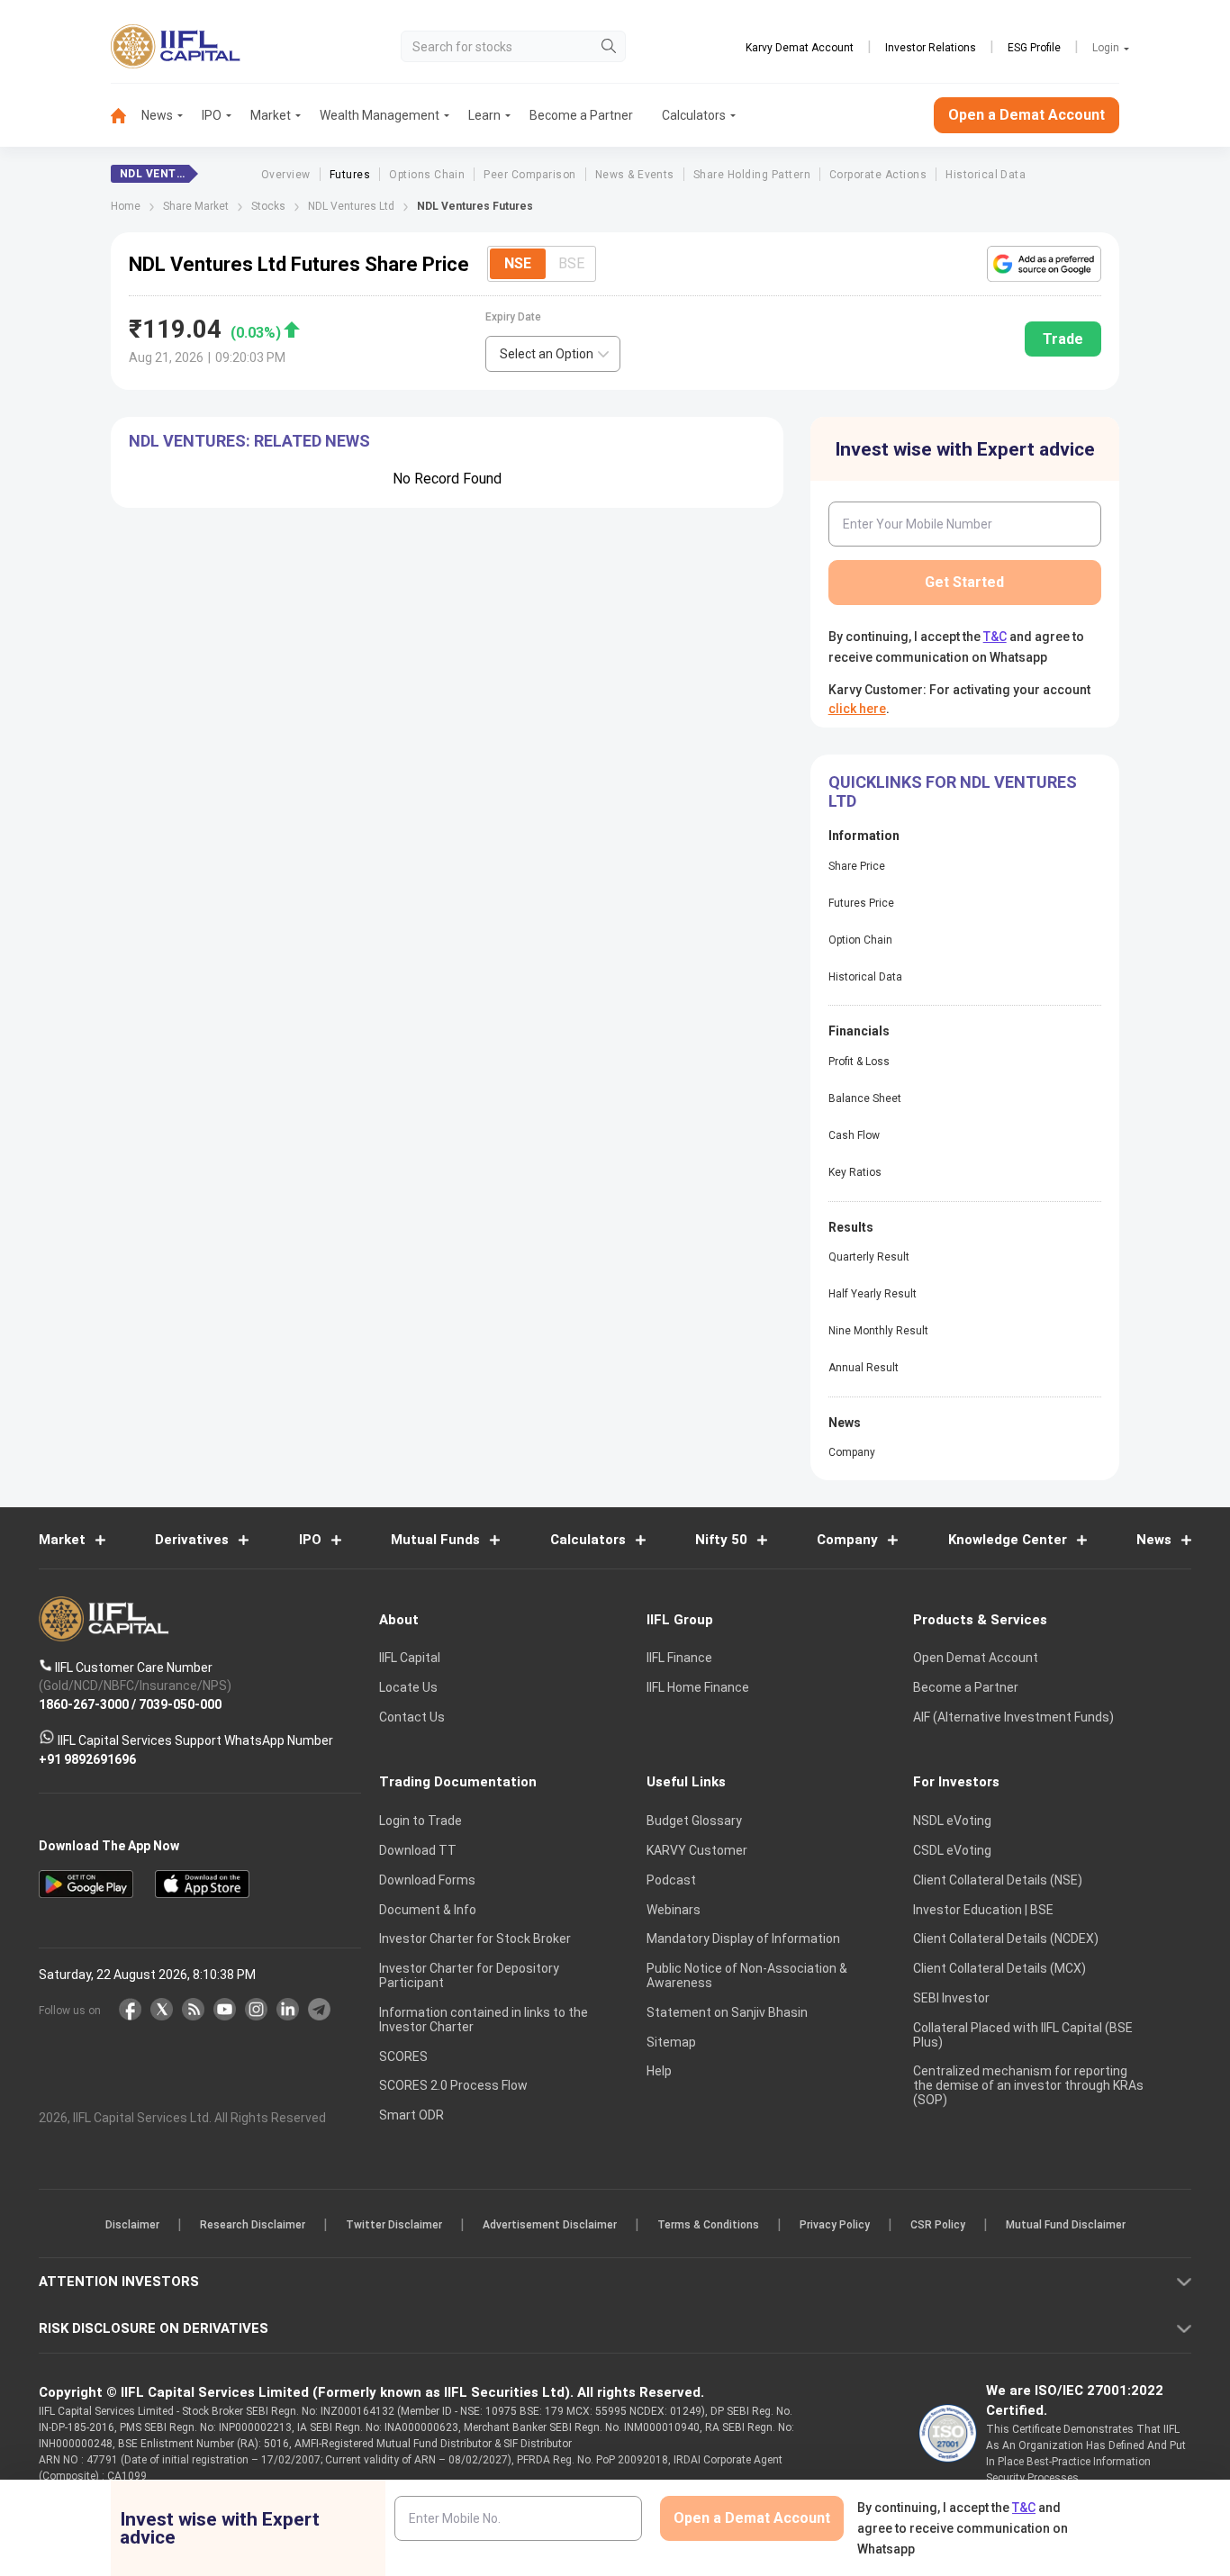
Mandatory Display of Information (743, 1939)
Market (271, 115)
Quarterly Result (869, 1257)
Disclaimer (132, 2225)
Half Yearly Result (873, 1294)
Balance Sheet (865, 1098)
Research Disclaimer (253, 2225)
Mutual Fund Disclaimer (1066, 2225)
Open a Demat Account (1027, 115)
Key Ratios (855, 1172)
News (157, 115)
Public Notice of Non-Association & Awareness (747, 1975)
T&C (995, 637)
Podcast (671, 1880)
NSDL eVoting (952, 1821)
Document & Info (428, 1910)
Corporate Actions (878, 175)
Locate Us (408, 1687)
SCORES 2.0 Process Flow (453, 2085)
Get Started (964, 582)
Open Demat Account (976, 1658)
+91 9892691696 (87, 1758)
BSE (571, 263)
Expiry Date (513, 317)
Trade (1063, 339)
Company (852, 1452)
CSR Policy (938, 2225)
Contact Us (412, 1717)
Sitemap (671, 2042)
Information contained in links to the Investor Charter (484, 2020)
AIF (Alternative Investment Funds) (1013, 1717)
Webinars (674, 1910)
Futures (350, 175)
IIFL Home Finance (698, 1687)
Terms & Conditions (708, 2225)
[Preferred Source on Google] (1044, 264)
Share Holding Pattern (752, 175)
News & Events (635, 175)
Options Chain (427, 175)
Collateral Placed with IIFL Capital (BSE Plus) (1023, 2035)
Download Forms (427, 1880)
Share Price (857, 866)
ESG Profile (1034, 48)
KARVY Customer (697, 1850)
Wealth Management (380, 115)
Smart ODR (412, 2115)
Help (659, 2071)
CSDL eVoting (952, 1850)
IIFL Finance (679, 1658)
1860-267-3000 (84, 1704)
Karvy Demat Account (800, 48)
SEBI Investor (951, 1998)
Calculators (694, 115)
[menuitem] (126, 116)
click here (857, 709)
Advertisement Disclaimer (550, 2225)
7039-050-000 (180, 1704)
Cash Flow (854, 1135)
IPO (212, 115)
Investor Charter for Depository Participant (469, 1975)
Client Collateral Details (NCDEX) (1006, 1939)
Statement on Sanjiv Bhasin (727, 2012)
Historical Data (986, 175)
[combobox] (553, 354)
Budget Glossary (694, 1821)
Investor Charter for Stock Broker (475, 1939)
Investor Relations (931, 48)
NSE (518, 263)
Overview (286, 175)
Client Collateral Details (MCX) (999, 1968)
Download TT (418, 1850)
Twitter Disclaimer (394, 2225)
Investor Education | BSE (983, 1910)
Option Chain (860, 940)
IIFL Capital (410, 1658)
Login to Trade (421, 1821)
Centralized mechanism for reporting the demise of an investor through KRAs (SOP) (1028, 2085)
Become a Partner (581, 115)
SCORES (403, 2056)
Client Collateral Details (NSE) (998, 1880)
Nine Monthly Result (878, 1331)
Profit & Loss (859, 1062)
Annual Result (864, 1368)
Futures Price (861, 903)
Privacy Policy (835, 2225)
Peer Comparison (529, 175)
